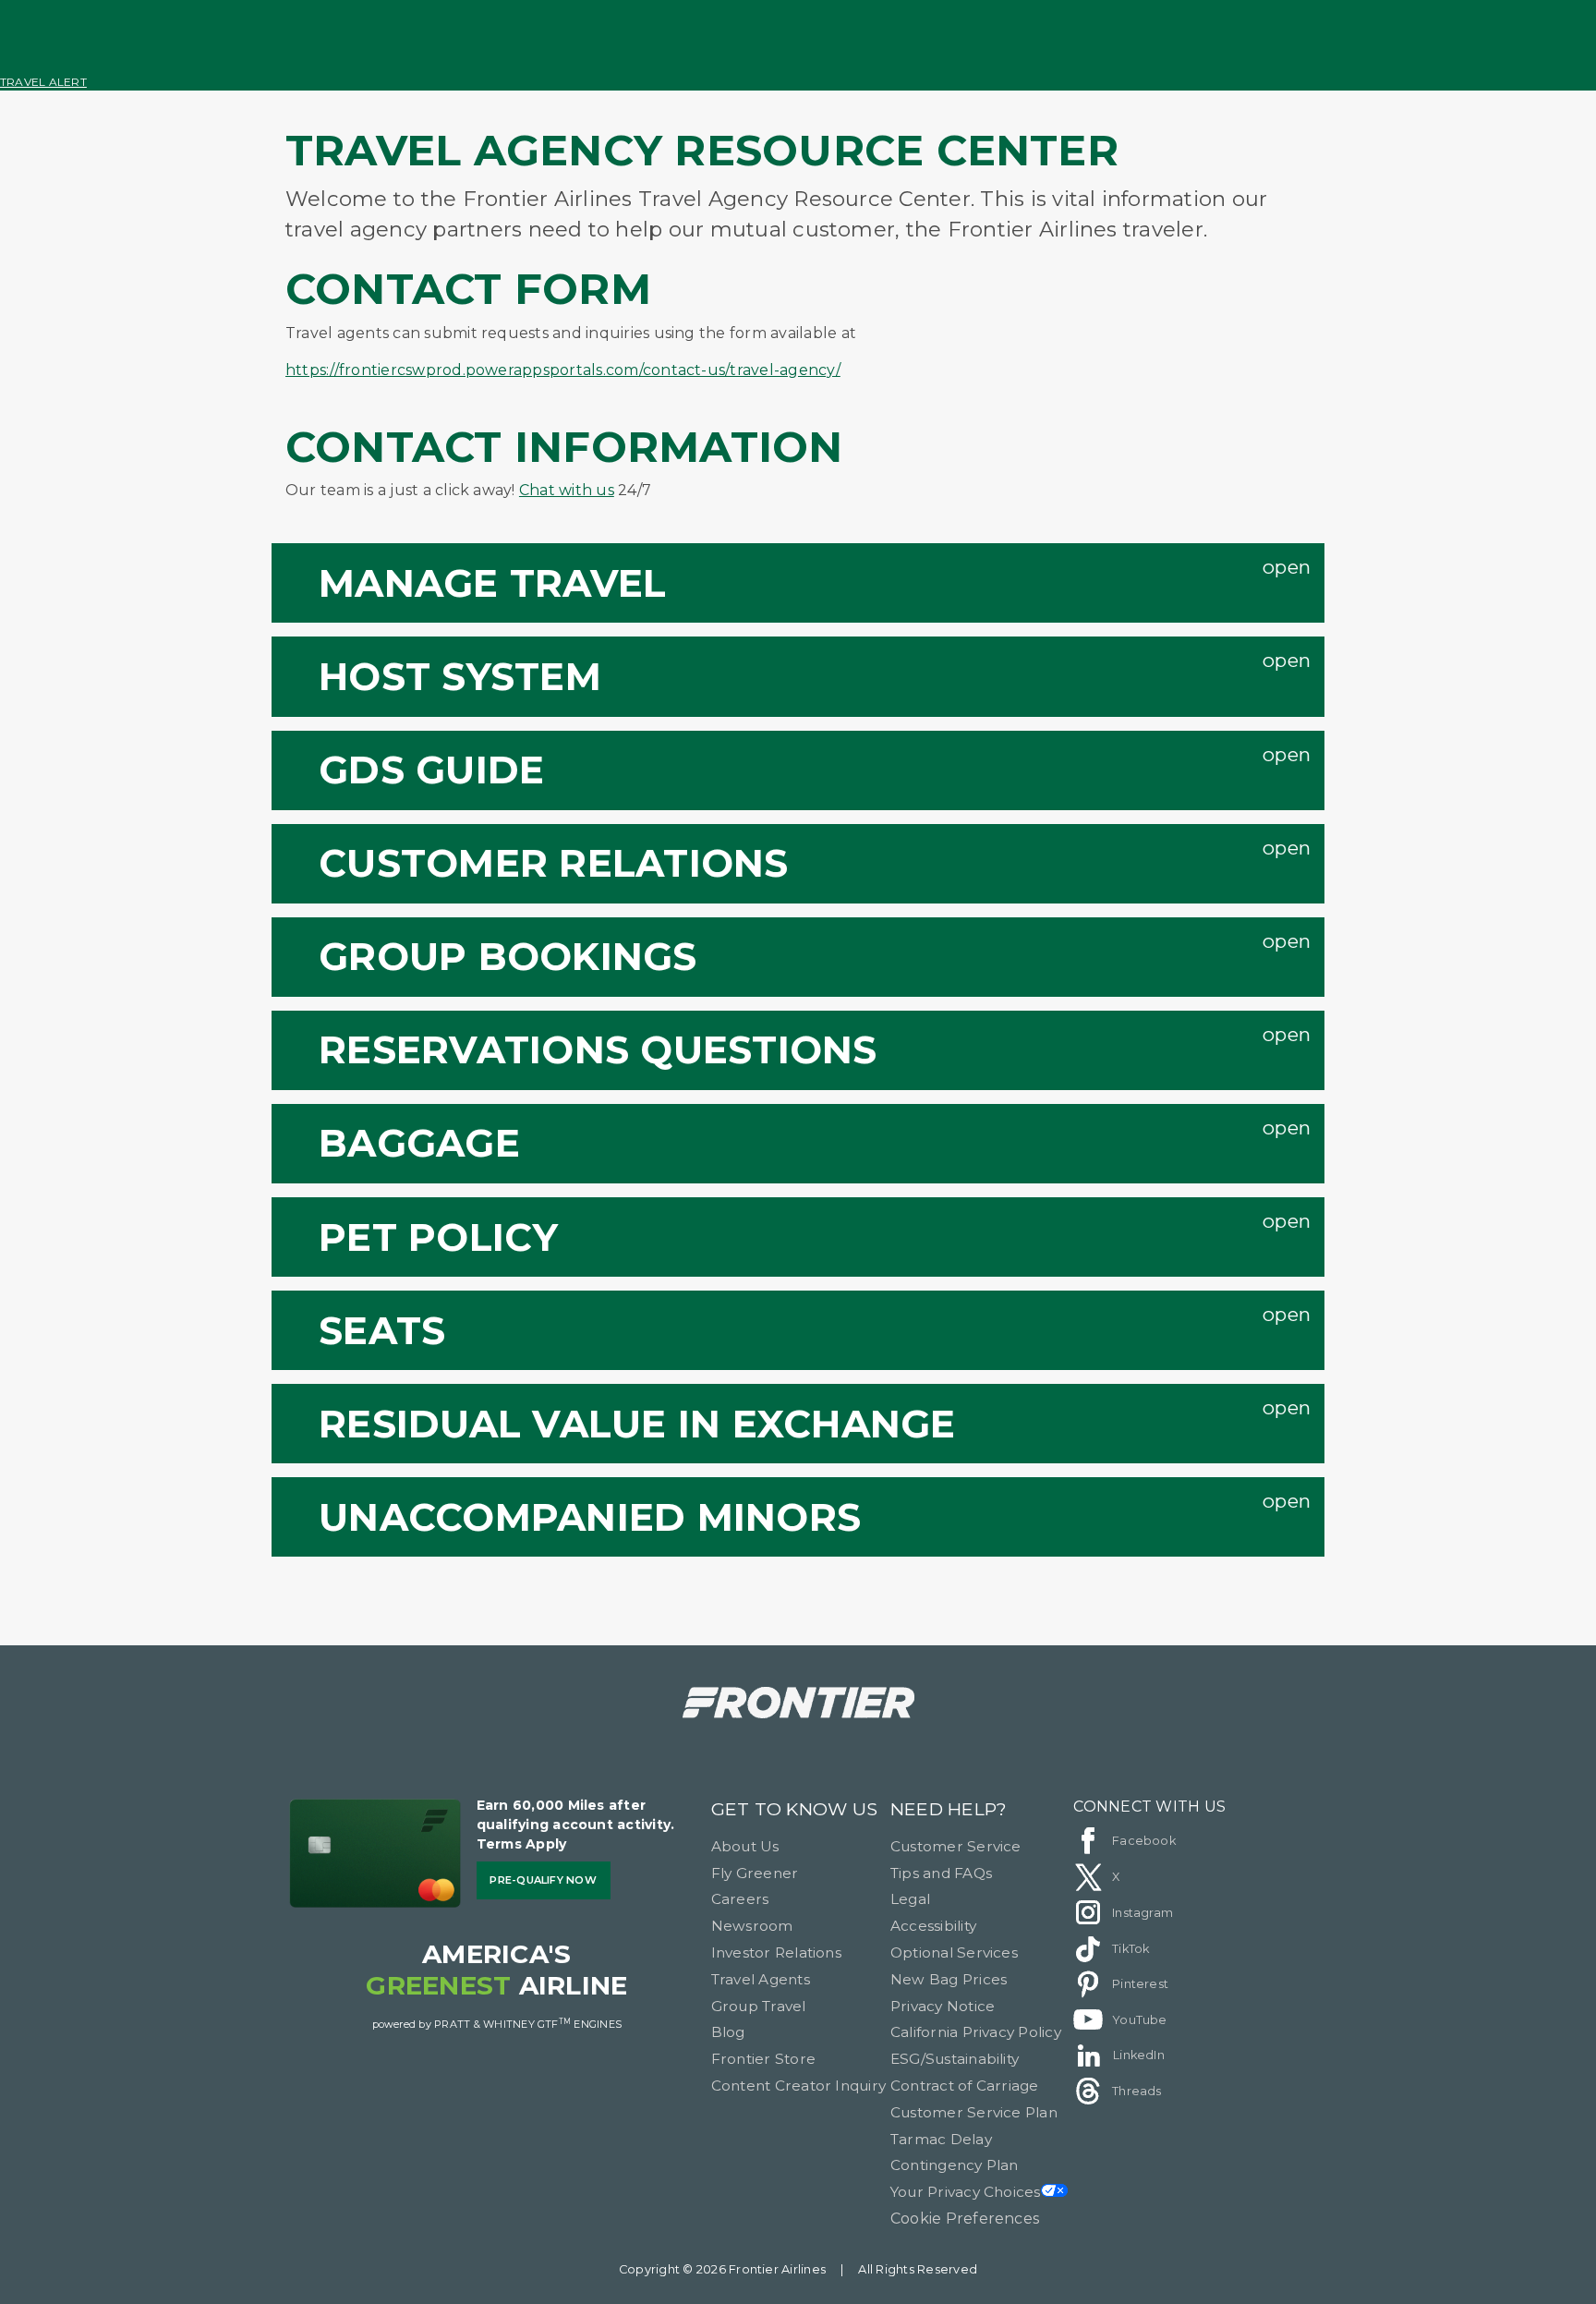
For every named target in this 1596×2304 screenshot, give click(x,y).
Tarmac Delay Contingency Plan (955, 2152)
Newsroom (752, 1926)
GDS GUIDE (431, 770)
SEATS (382, 1330)
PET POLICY (438, 1237)
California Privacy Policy (976, 2032)
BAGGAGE (419, 1143)
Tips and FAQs (941, 1873)
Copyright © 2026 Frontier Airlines (722, 2269)
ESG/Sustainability (955, 2059)
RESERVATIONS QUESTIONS (598, 1049)
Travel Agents (761, 1979)
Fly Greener (755, 1873)
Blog (728, 2032)
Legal (910, 1899)
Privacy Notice (943, 2006)
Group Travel (759, 2006)
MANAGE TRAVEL (492, 583)
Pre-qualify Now (543, 1880)
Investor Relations (776, 1952)
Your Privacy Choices (966, 2192)
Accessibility (933, 1926)
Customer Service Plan (974, 2112)
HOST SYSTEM (460, 676)
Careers (740, 1899)
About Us (745, 1846)
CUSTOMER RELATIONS (553, 863)
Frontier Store (763, 2059)
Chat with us (567, 490)
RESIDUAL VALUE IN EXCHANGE (637, 1424)
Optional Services (954, 1952)
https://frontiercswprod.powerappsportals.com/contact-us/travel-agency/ (563, 370)
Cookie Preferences (965, 2219)
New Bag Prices (949, 1979)
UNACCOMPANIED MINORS (590, 1517)
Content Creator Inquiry (799, 2086)
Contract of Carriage (965, 2086)
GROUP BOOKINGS (508, 956)
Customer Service (956, 1846)
